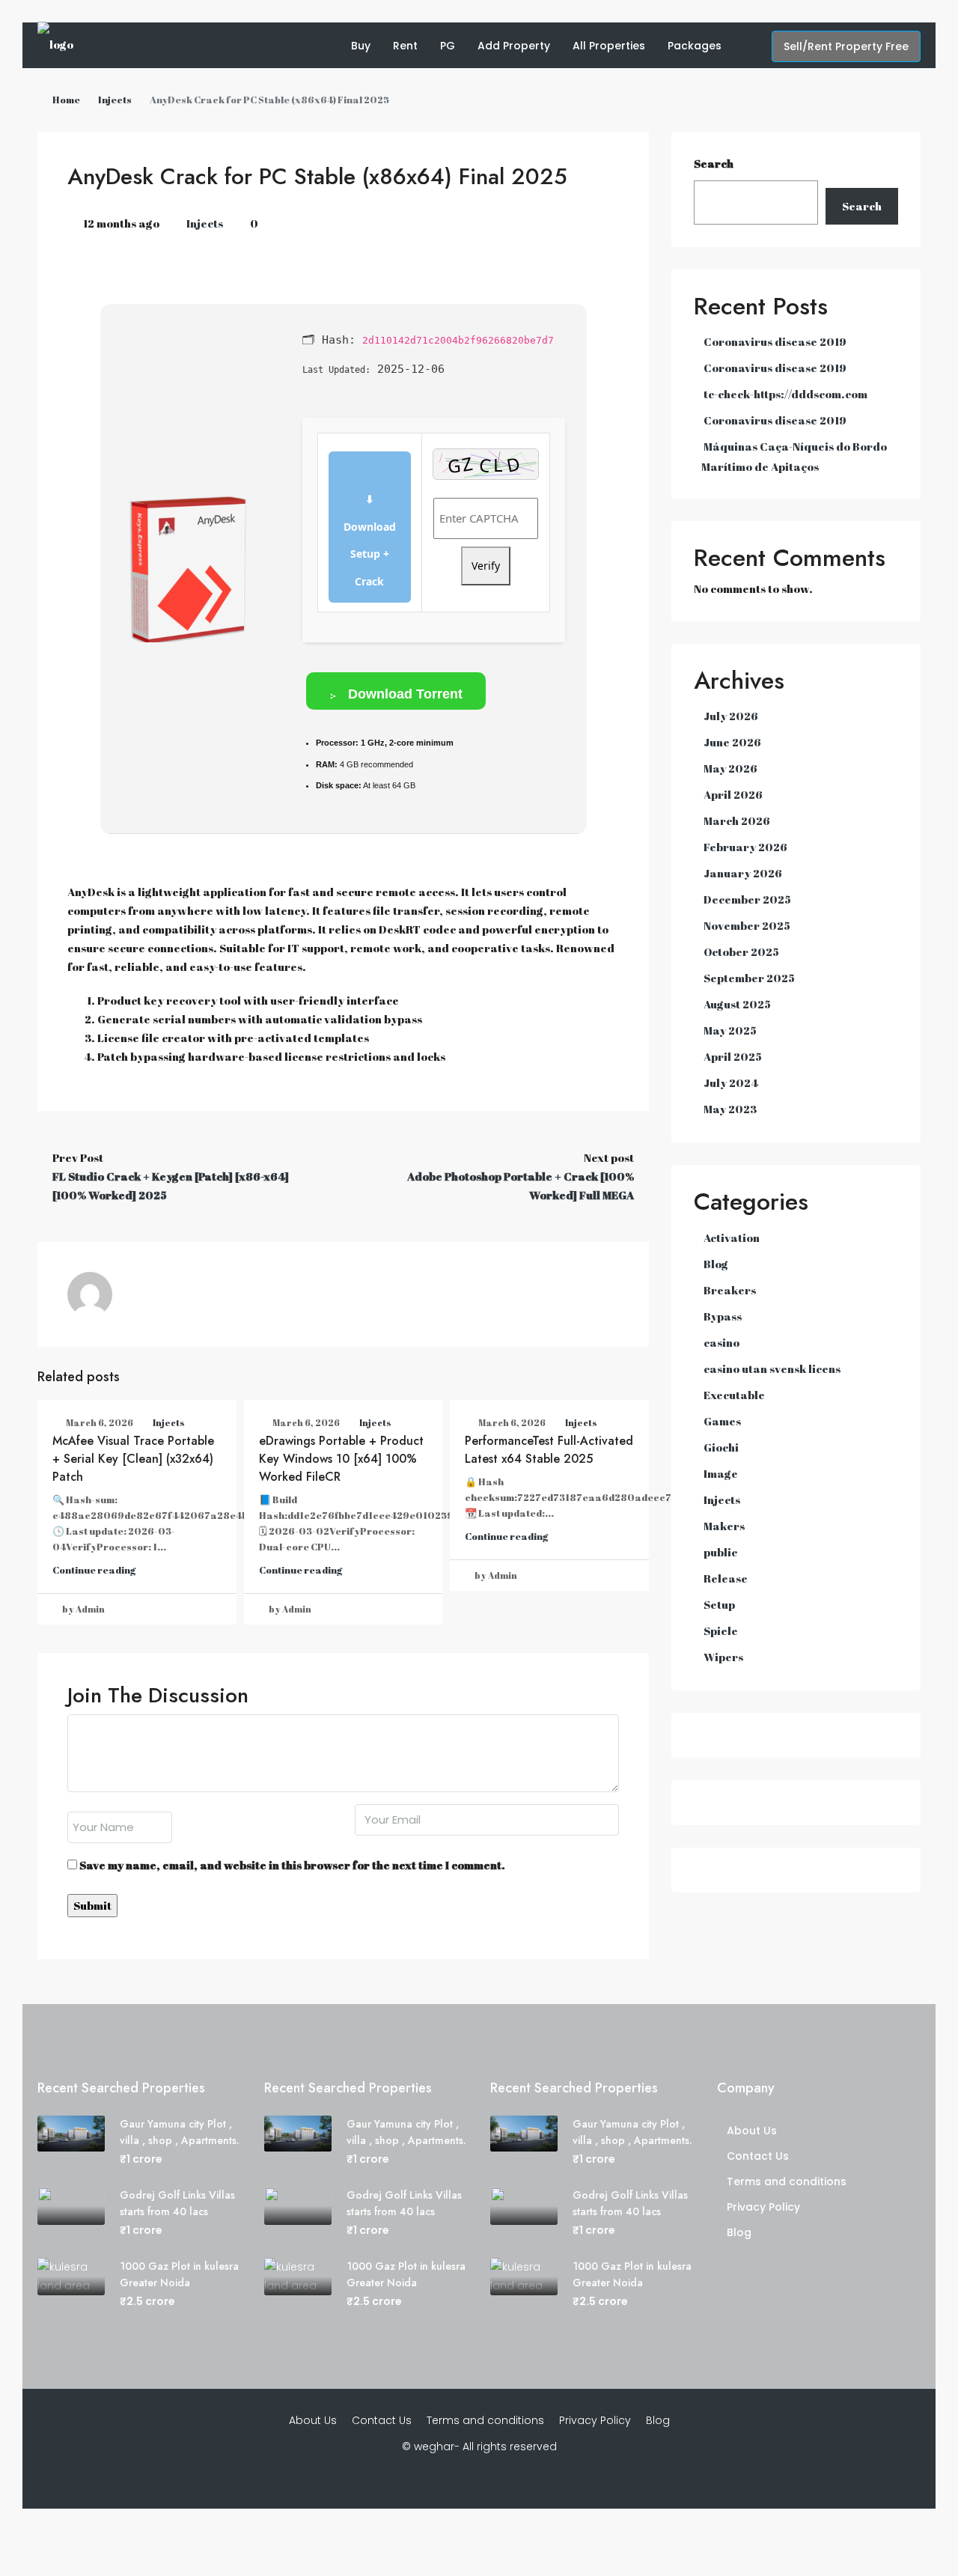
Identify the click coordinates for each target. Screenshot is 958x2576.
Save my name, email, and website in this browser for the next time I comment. (292, 1865)
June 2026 (732, 742)
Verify (486, 566)
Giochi (721, 1447)
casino (721, 1342)
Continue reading (94, 1570)
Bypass (723, 1316)
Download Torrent (403, 694)
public (720, 1552)
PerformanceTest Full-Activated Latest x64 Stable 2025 (549, 1450)
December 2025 (747, 899)
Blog (716, 1264)
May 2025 (730, 1030)
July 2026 (731, 716)
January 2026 (743, 873)
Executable (734, 1395)
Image (721, 1473)
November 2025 (747, 925)
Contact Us (758, 2156)
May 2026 (730, 768)
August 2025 (737, 1004)
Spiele (721, 1630)
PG (448, 46)
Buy (361, 46)
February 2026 (745, 847)
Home (66, 100)
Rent (405, 46)
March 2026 (737, 820)
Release (726, 1578)
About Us (752, 2131)
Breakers (730, 1290)
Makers (724, 1526)
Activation (732, 1237)
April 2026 (733, 794)
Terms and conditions (787, 2181)
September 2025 (749, 978)
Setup (719, 1604)
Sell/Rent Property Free (846, 46)
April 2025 (733, 1056)
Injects (115, 100)
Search (714, 163)
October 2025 (741, 951)
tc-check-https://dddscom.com (785, 394)
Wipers (723, 1657)
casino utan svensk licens (772, 1368)
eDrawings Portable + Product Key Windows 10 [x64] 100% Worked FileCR (341, 1459)
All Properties (609, 46)
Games (722, 1421)
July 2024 (731, 1083)
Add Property (514, 46)
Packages (695, 46)
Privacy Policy (763, 2207)
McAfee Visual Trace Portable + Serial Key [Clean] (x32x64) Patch (133, 1459)
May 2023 (730, 1109)
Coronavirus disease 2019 (775, 341)
